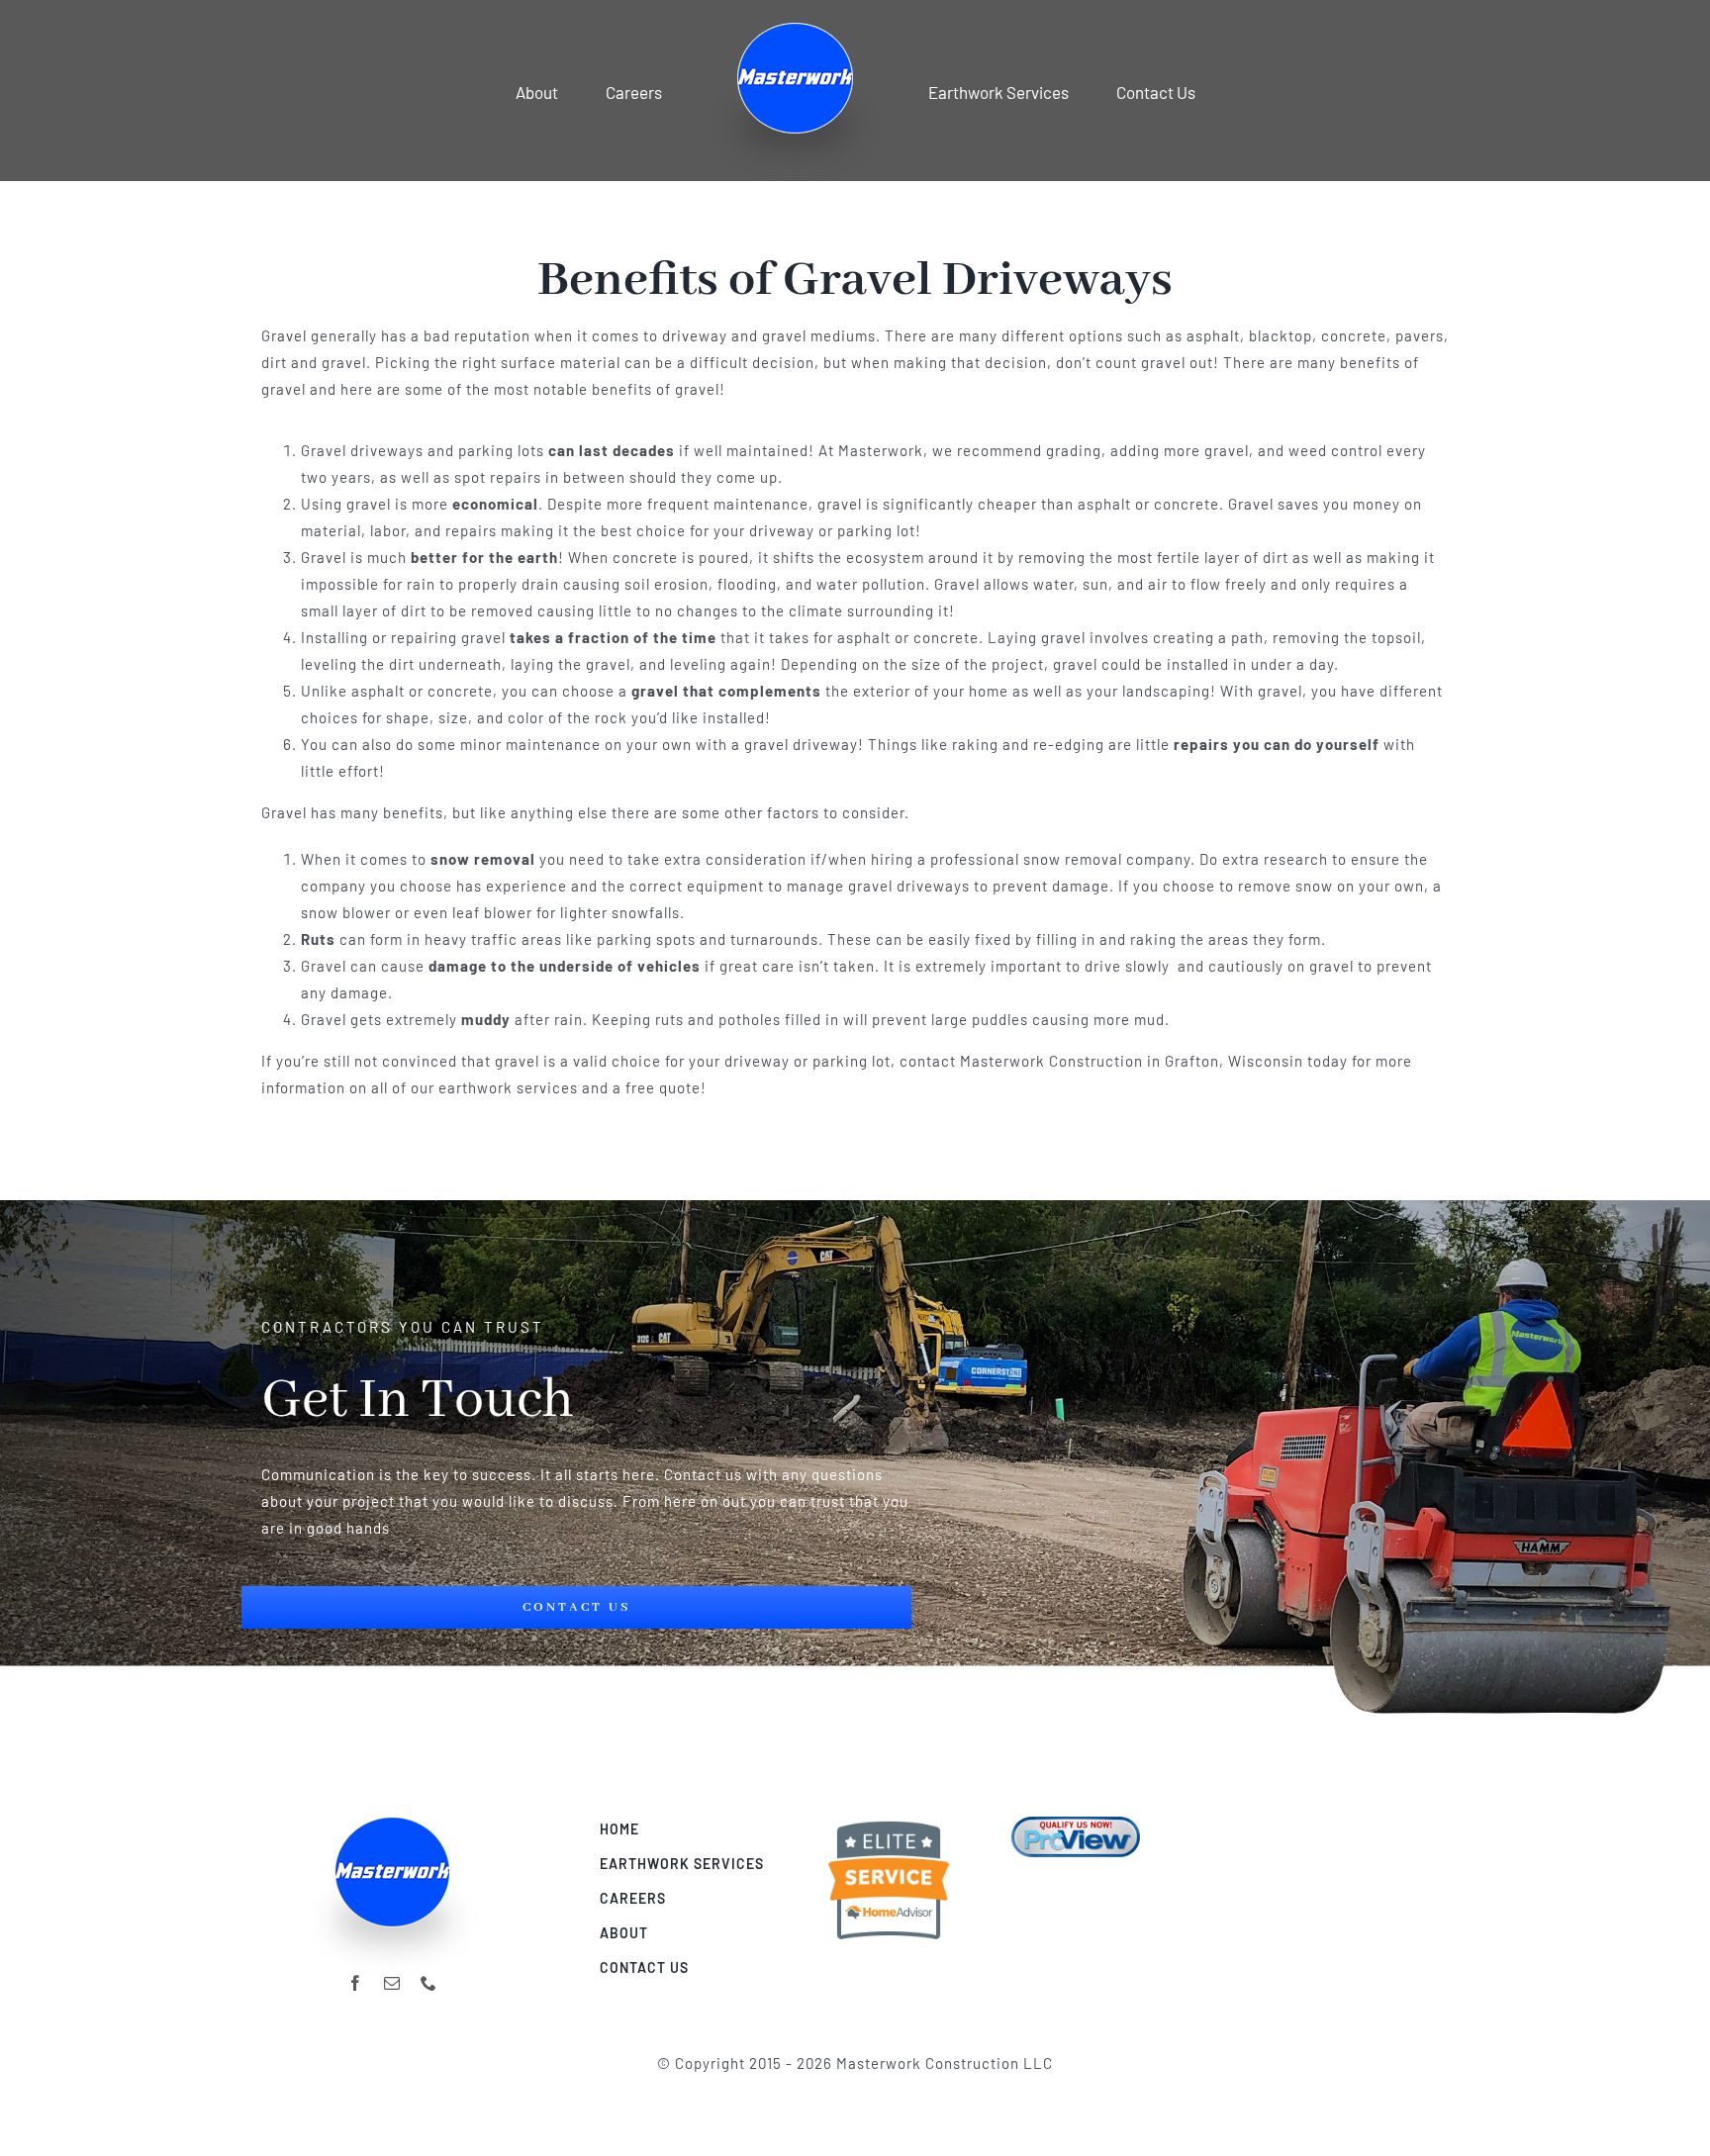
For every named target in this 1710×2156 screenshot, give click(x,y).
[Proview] (1076, 1824)
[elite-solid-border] (889, 1824)
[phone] (429, 1983)
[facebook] (356, 1983)
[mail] (392, 1983)
